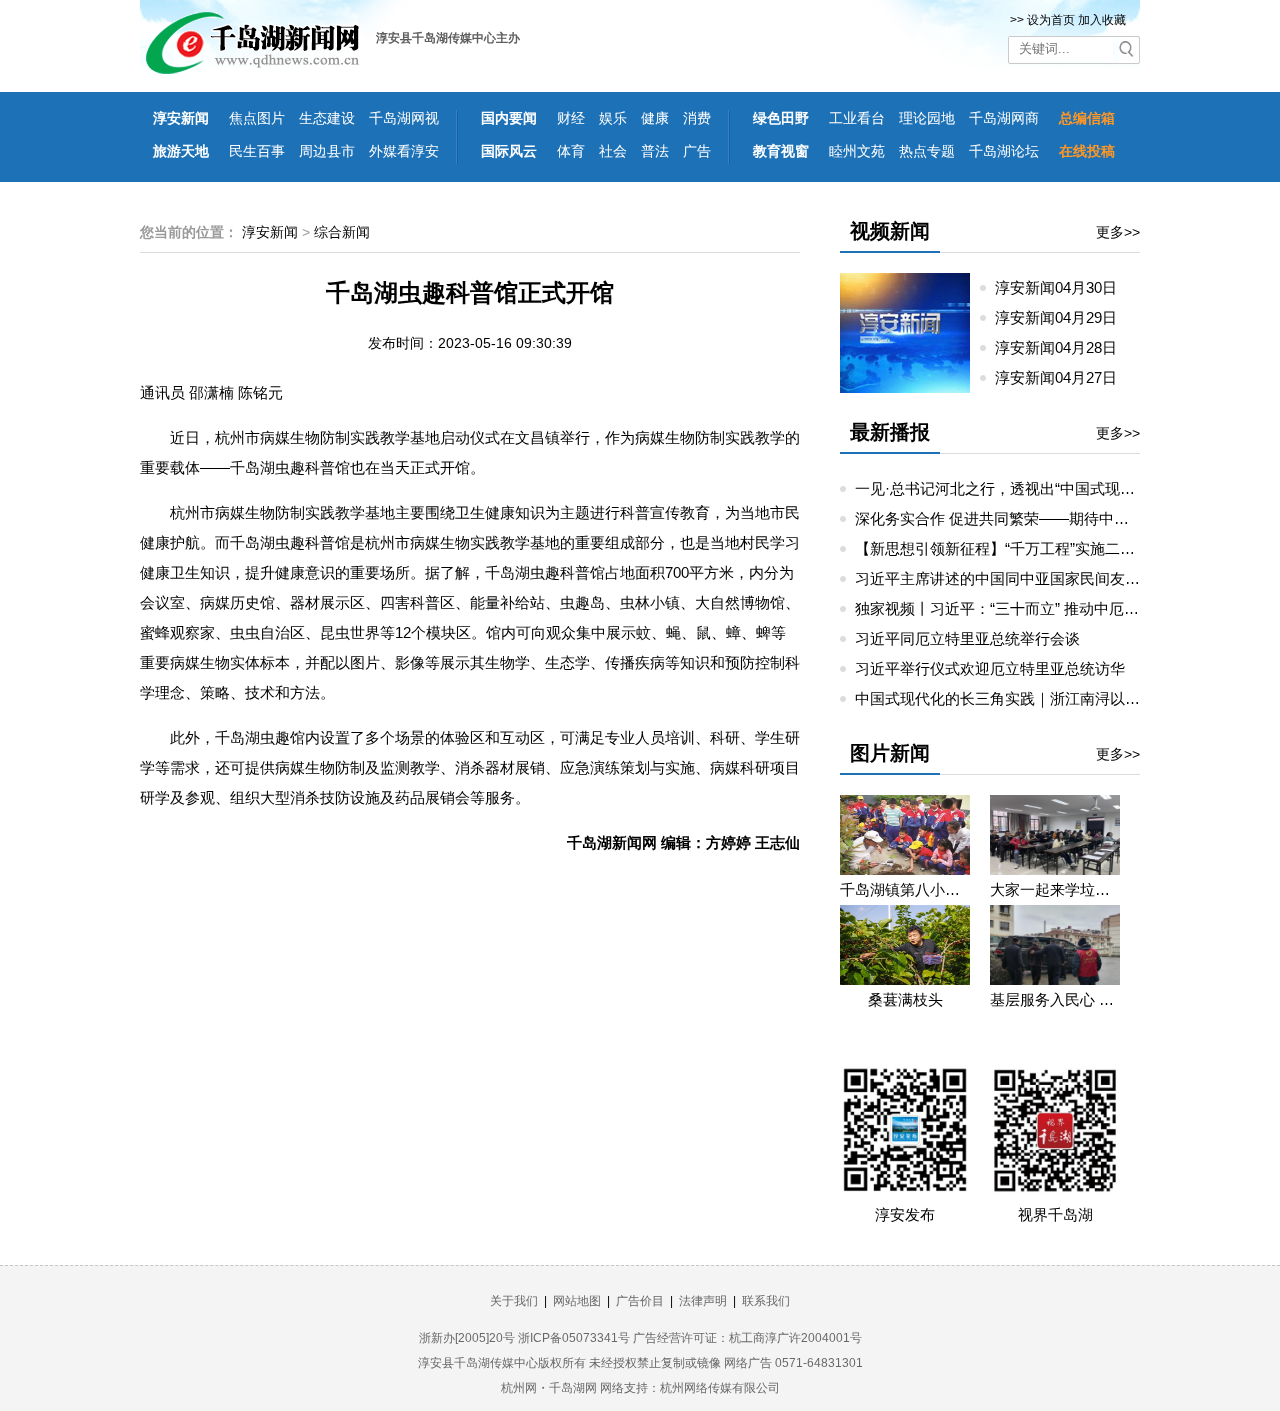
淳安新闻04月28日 (1064, 347)
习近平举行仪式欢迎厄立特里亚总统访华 (990, 668)
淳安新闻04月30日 (1064, 287)
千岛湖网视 (404, 118)
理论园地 (927, 118)
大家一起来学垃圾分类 (1055, 889)
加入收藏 (1102, 20)
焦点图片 (257, 118)
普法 (655, 151)
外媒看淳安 (404, 151)
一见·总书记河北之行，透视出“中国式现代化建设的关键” (1042, 488)
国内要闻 (509, 118)
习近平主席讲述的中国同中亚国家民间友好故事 (1012, 578)
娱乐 (613, 118)
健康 (655, 118)
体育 (571, 151)
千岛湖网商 (1004, 118)
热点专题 (927, 151)
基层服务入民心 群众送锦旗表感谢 (1055, 999)
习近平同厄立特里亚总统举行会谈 (967, 638)
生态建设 (327, 118)
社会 (613, 151)
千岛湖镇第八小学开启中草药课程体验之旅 (905, 889)
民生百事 (257, 151)
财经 (571, 118)
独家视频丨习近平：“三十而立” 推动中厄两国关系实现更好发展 (1064, 608)
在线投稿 (1087, 151)
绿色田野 (781, 118)
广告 (697, 151)
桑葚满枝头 (905, 999)
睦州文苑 (857, 151)
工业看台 (857, 118)
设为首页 (1051, 20)
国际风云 (509, 151)
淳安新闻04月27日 (1064, 377)
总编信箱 (1087, 118)
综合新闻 (342, 232)
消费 (697, 118)
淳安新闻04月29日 (1064, 317)
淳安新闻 (181, 118)
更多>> (1118, 232)
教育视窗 (781, 151)
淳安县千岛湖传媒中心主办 (448, 38)
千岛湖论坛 (1004, 151)
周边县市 (327, 151)
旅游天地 (181, 151)
